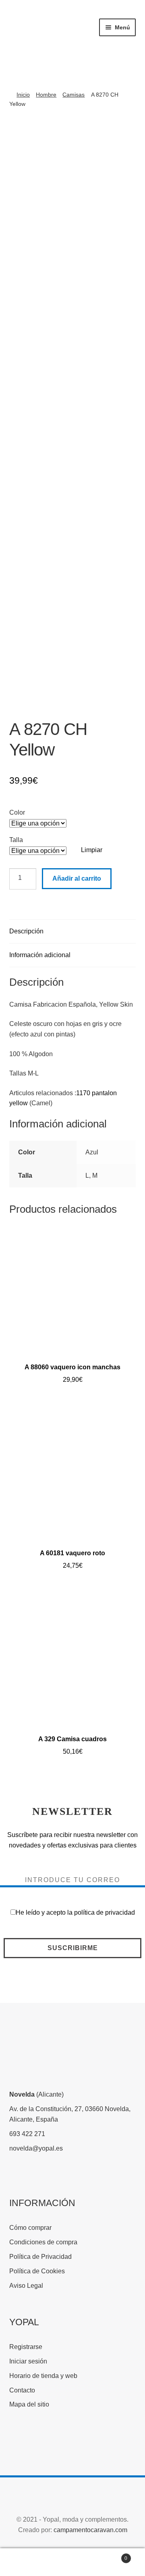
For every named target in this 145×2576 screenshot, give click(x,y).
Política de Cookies (37, 2271)
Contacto (22, 2390)
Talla (16, 840)
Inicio (23, 95)
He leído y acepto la (75, 1912)
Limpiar (92, 850)
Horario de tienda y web (43, 2376)
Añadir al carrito (77, 878)
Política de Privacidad (40, 2257)
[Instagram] (48, 2443)
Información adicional (40, 955)
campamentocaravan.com (90, 2530)
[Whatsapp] (78, 2443)
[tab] (73, 932)
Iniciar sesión (28, 2361)
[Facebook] (18, 2443)
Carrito (112, 2556)
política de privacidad (105, 1912)
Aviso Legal (26, 2286)
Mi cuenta (24, 2562)
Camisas (74, 95)
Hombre (46, 95)
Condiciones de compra (43, 2242)
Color (17, 812)
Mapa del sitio (29, 2404)
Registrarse (26, 2347)
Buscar (72, 2562)
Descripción (26, 931)
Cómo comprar (30, 2228)
